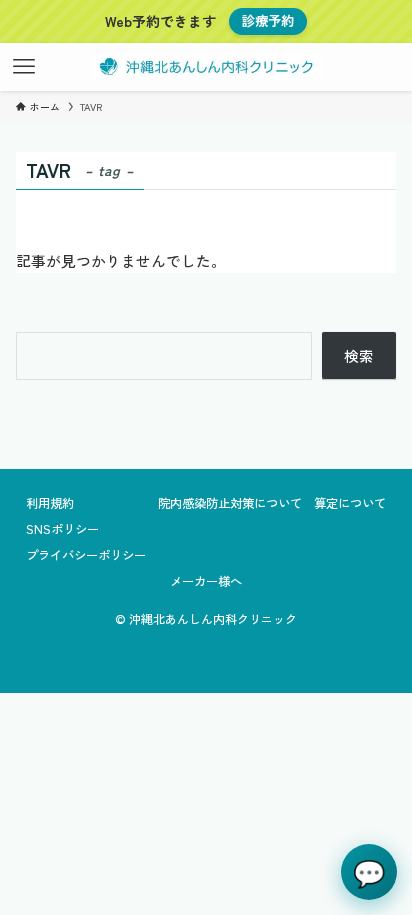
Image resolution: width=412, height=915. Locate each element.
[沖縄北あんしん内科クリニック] (205, 67)
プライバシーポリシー (86, 555)
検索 (359, 355)
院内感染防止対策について (230, 503)
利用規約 (50, 503)
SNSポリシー (62, 529)
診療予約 (268, 20)
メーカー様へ (206, 581)
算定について (350, 503)
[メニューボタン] (24, 67)
